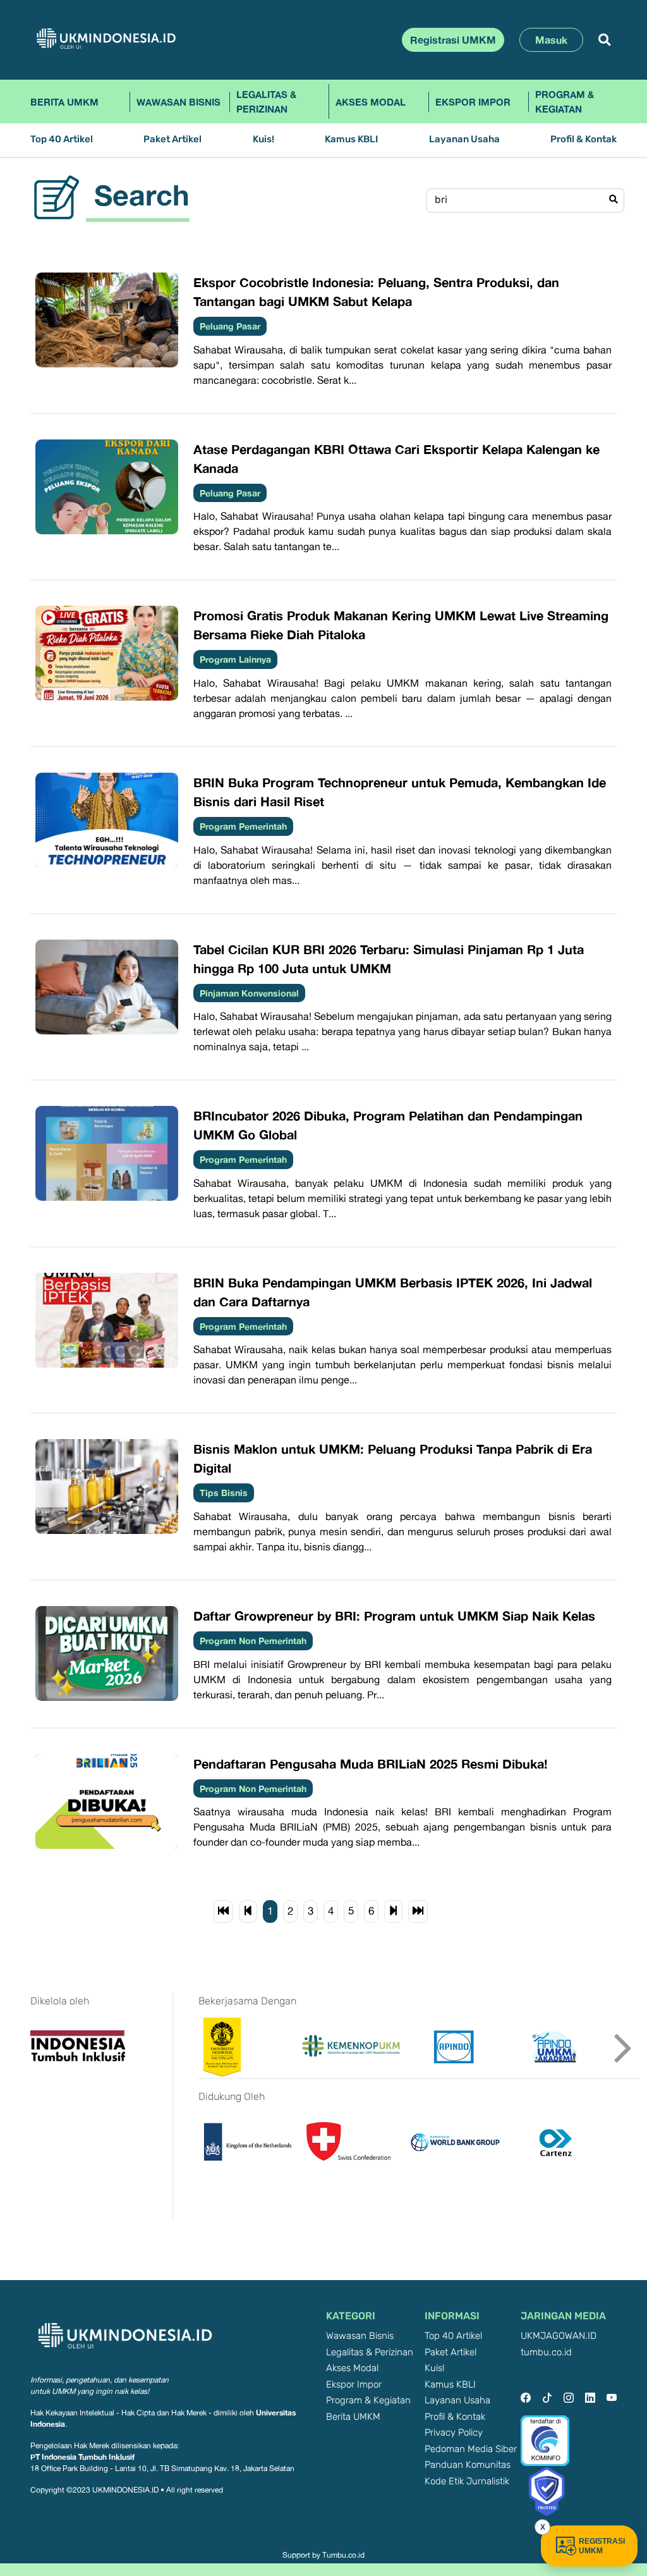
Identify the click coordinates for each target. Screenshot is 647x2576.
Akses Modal (371, 102)
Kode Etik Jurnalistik (467, 2481)
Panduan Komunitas (468, 2465)
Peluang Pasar (230, 326)
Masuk (551, 40)
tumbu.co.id (546, 2352)
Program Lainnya (235, 659)
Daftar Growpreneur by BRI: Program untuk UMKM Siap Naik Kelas (394, 1616)
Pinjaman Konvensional (249, 993)
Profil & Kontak (584, 139)
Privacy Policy (454, 2433)
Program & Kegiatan (565, 101)
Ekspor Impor (473, 102)
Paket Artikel (172, 139)
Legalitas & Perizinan (266, 101)
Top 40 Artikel (62, 139)
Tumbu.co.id (343, 2555)
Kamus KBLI (351, 139)
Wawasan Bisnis (178, 102)
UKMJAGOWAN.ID (559, 2336)
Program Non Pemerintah (253, 1641)
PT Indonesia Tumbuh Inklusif (82, 2457)
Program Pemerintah (243, 826)
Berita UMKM (64, 102)
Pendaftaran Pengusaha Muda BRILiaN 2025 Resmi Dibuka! (371, 1763)
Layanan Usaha (464, 139)
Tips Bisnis (224, 1493)
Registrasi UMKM (453, 40)
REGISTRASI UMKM (602, 2546)
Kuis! (263, 139)
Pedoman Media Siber (471, 2449)
